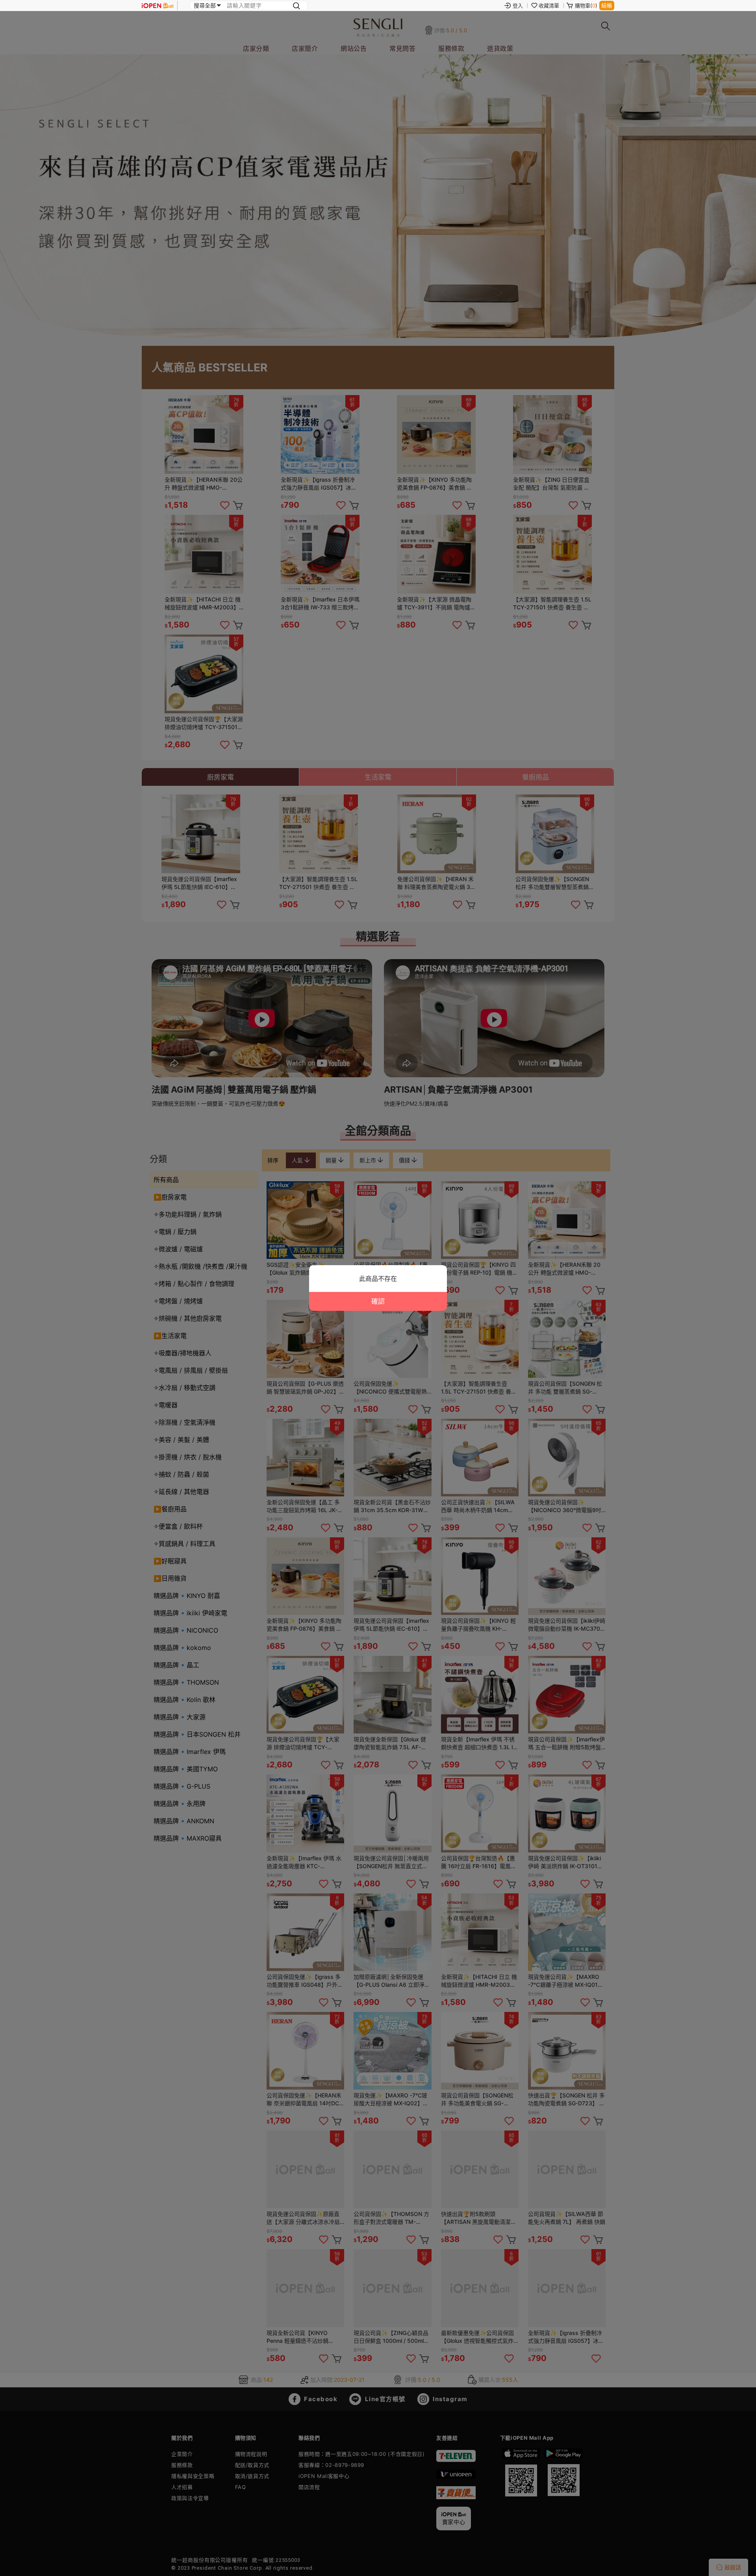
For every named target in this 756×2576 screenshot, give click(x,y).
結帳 (607, 5)
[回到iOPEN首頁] (157, 6)
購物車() (586, 6)
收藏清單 (549, 6)
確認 (378, 1301)
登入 (518, 6)
